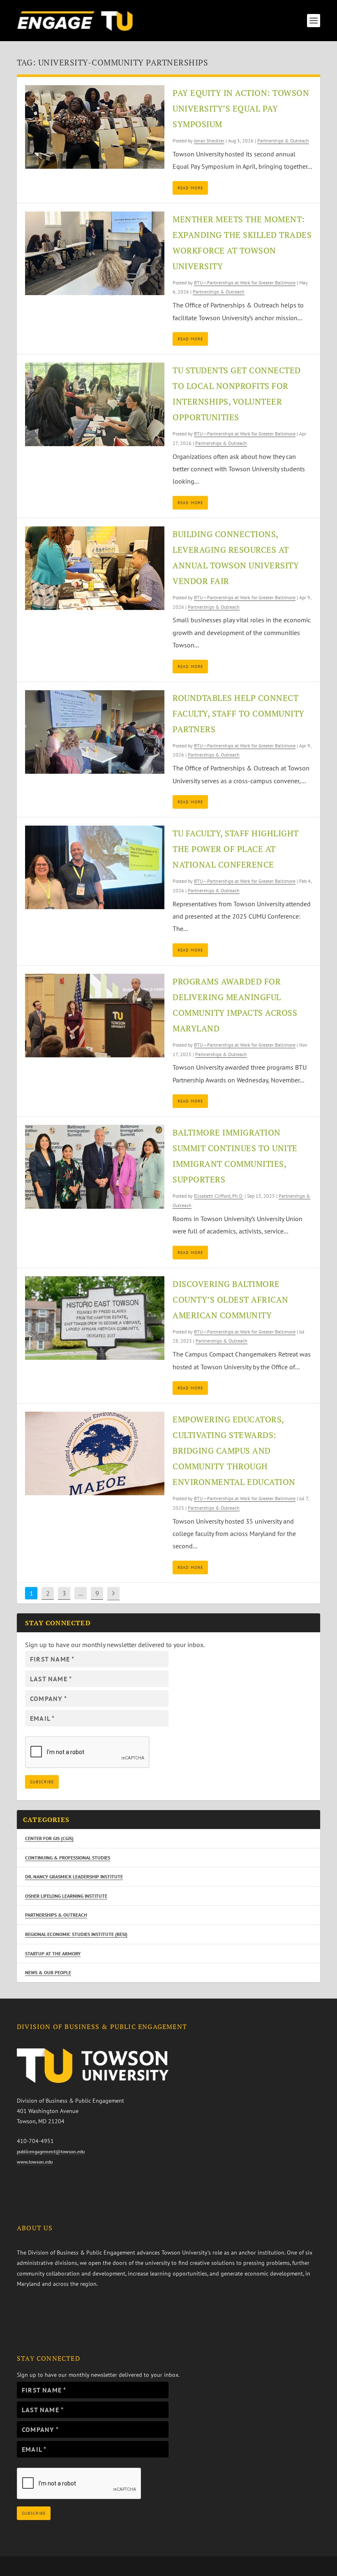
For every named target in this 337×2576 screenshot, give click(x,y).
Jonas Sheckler (209, 141)
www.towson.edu (35, 2162)
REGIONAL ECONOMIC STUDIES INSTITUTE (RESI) (76, 1934)
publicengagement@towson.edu (51, 2151)
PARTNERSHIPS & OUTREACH (56, 1915)
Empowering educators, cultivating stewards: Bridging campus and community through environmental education (234, 1451)
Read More (190, 188)
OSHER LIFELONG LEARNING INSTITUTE (66, 1896)
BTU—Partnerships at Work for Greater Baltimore (245, 283)
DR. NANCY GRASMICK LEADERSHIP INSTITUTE (74, 1877)
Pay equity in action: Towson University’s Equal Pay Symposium (241, 108)
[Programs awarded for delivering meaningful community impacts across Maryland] (95, 1016)
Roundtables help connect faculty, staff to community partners (239, 713)
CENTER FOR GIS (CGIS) (49, 1838)
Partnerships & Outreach (283, 141)
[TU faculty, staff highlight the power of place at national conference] (95, 867)
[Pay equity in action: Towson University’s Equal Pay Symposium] (95, 127)
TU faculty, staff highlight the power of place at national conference (236, 849)
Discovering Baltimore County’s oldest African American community (231, 1300)
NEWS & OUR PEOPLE (48, 1972)
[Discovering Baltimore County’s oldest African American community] (95, 1318)
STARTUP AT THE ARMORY (53, 1954)
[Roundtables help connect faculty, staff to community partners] (95, 732)
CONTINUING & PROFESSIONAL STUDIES (68, 1858)
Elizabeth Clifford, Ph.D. (219, 1196)
